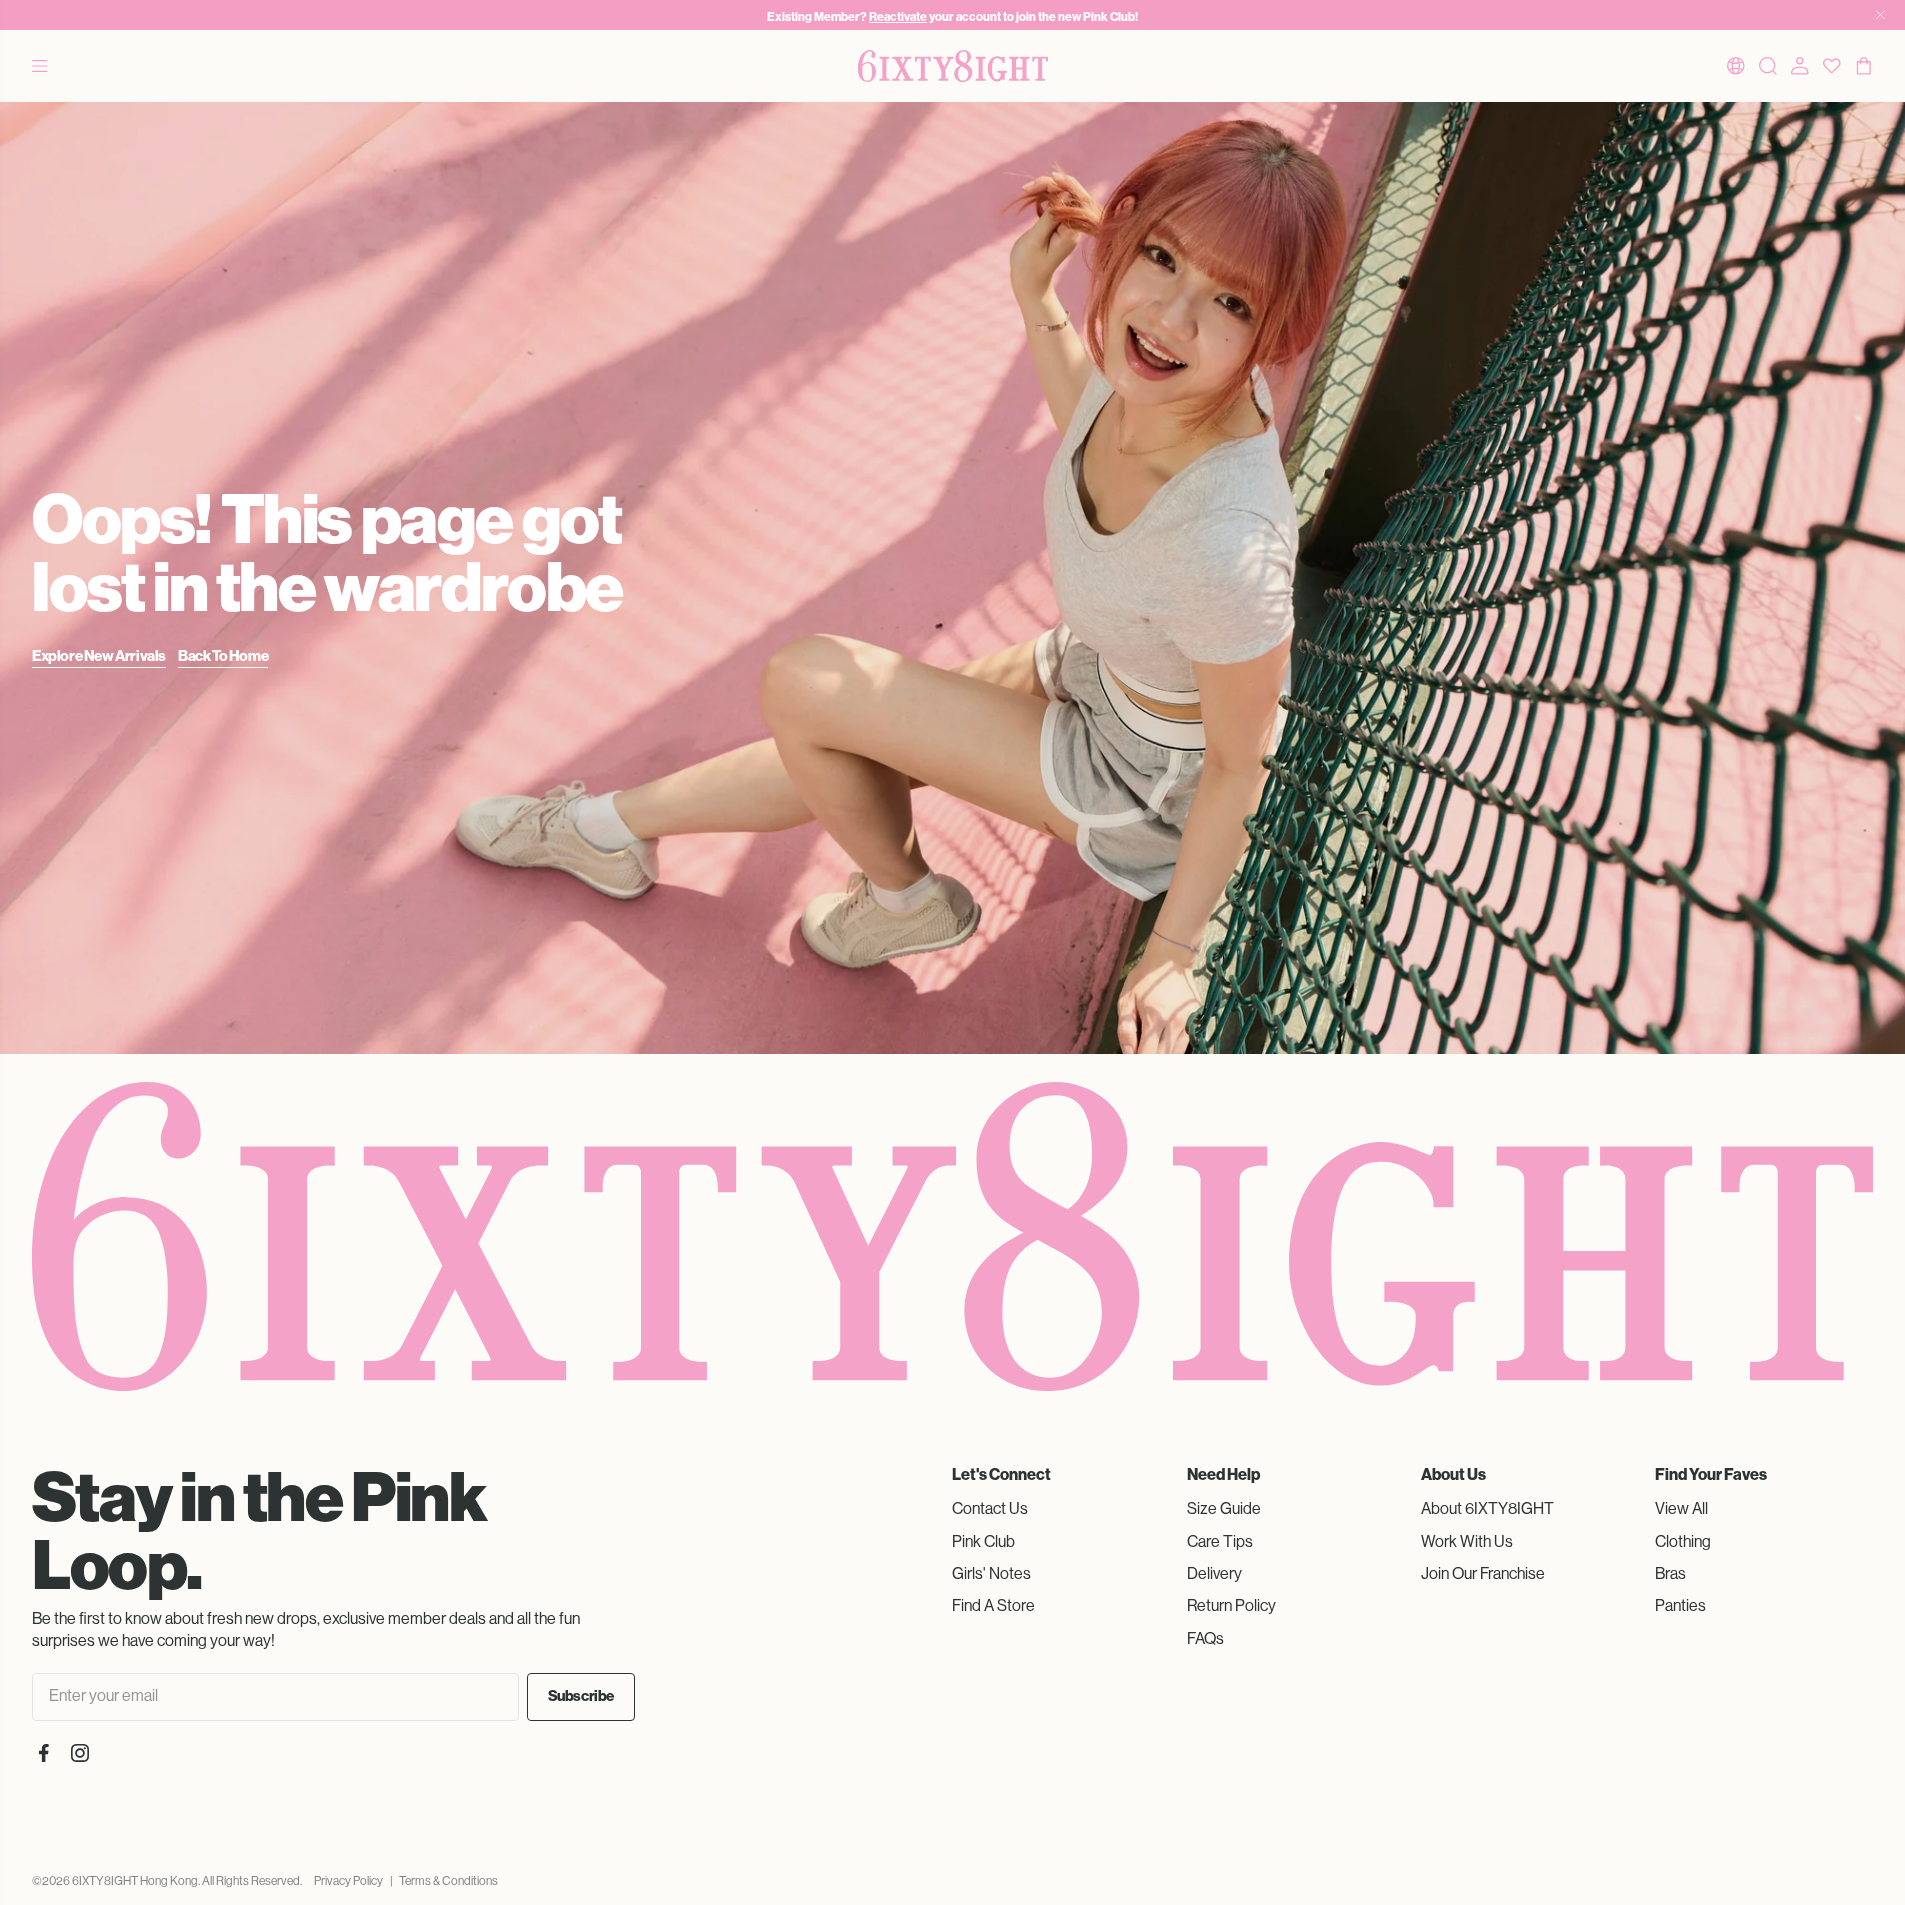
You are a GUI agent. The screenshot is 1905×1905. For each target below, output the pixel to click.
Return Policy (1231, 1605)
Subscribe (581, 1696)
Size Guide (1224, 1508)
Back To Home (223, 656)
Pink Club (983, 1541)
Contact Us (990, 1508)
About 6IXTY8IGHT (1487, 1508)
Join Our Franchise (1483, 1573)
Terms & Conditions (448, 1881)
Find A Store (993, 1605)
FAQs (1205, 1638)
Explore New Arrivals (99, 656)
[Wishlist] (1832, 66)
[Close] (1880, 15)
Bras (1670, 1573)
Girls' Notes (991, 1573)
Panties (1680, 1605)
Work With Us (1467, 1541)
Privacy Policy (348, 1881)
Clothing (1683, 1541)
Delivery (1214, 1573)
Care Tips (1220, 1541)
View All (1681, 1508)
